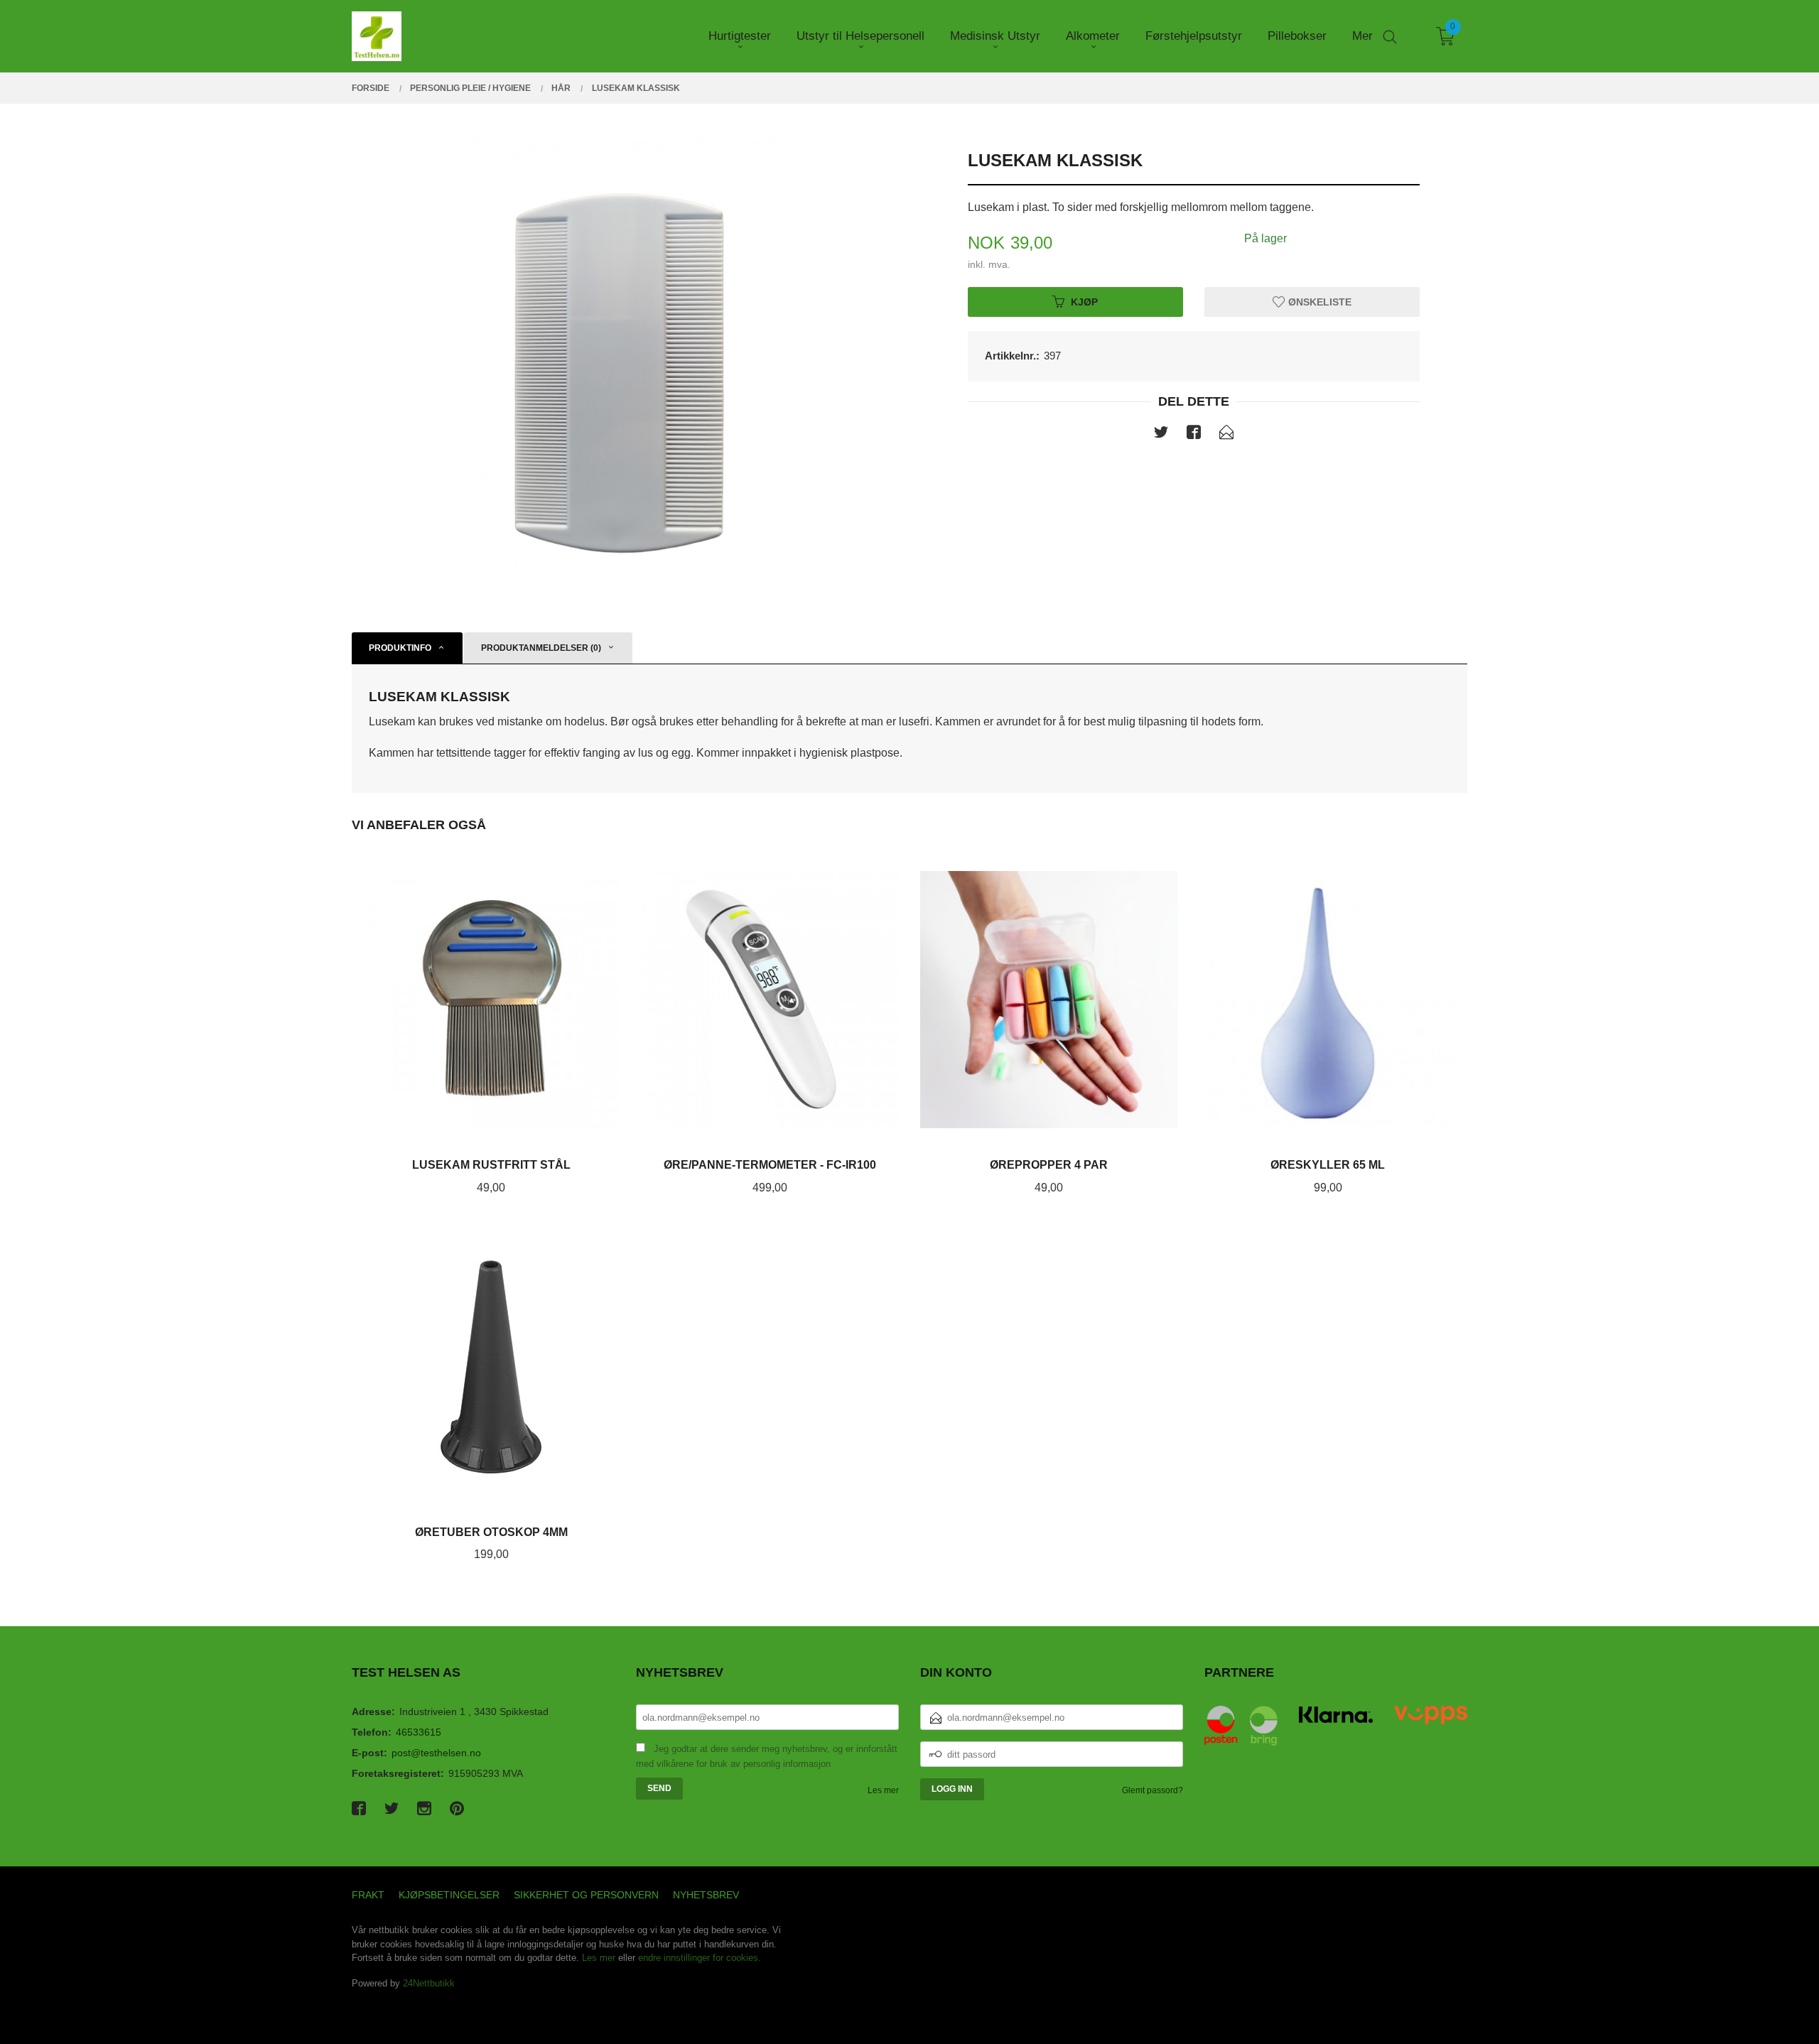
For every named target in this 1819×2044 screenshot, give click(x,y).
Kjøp (1084, 301)
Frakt (368, 1895)
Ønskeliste (1318, 301)
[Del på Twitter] (1161, 435)
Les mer (883, 1790)
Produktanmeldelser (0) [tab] (541, 648)
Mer (1362, 36)
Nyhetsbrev (706, 1895)
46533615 (419, 1732)
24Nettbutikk (429, 1983)
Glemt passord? (1153, 1790)
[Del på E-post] (1226, 435)
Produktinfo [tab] (400, 648)
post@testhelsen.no (436, 1753)
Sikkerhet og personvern (586, 1895)
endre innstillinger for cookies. (700, 1958)
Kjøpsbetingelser (449, 1895)
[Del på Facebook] (1194, 435)
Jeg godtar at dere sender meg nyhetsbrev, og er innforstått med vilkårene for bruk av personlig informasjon (767, 1756)
